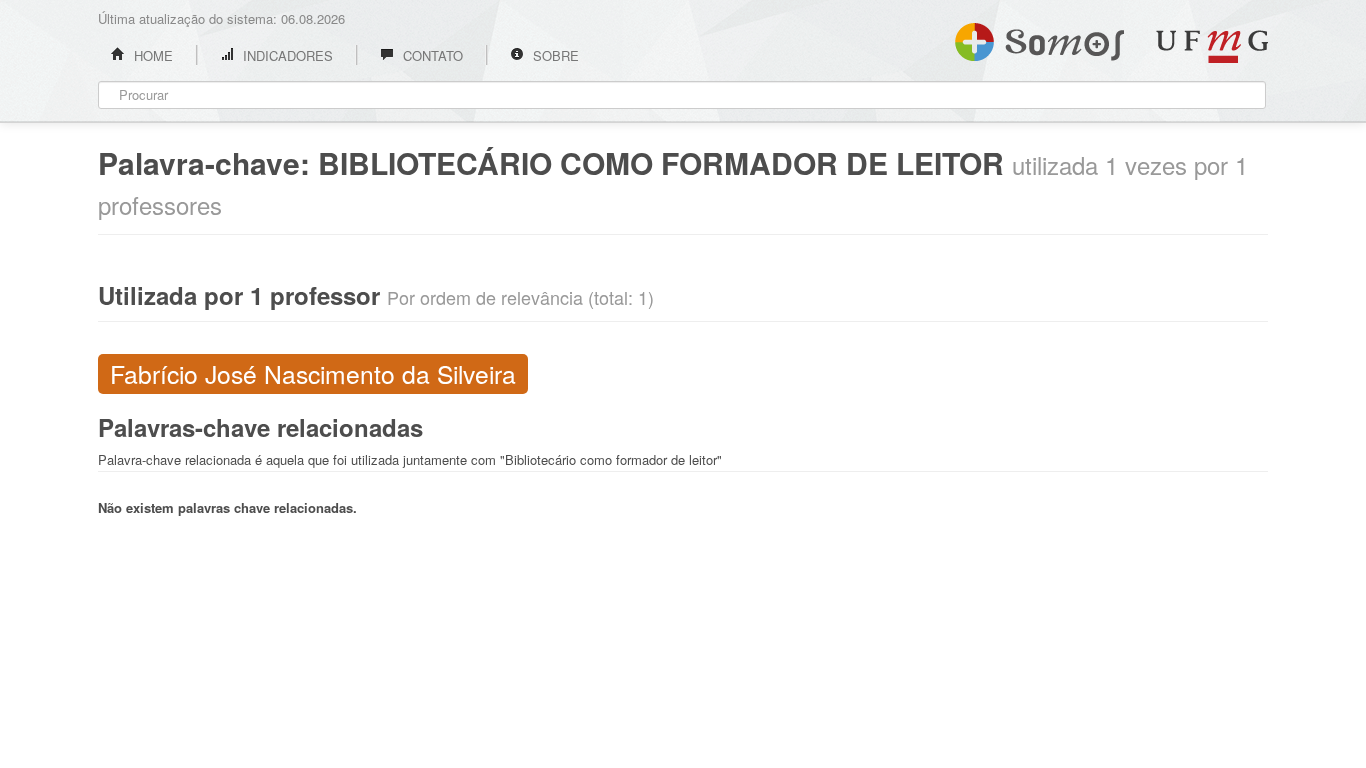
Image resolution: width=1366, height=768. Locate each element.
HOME (151, 55)
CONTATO (431, 55)
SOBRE (554, 55)
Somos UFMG (1039, 38)
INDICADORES (286, 55)
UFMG (1212, 46)
